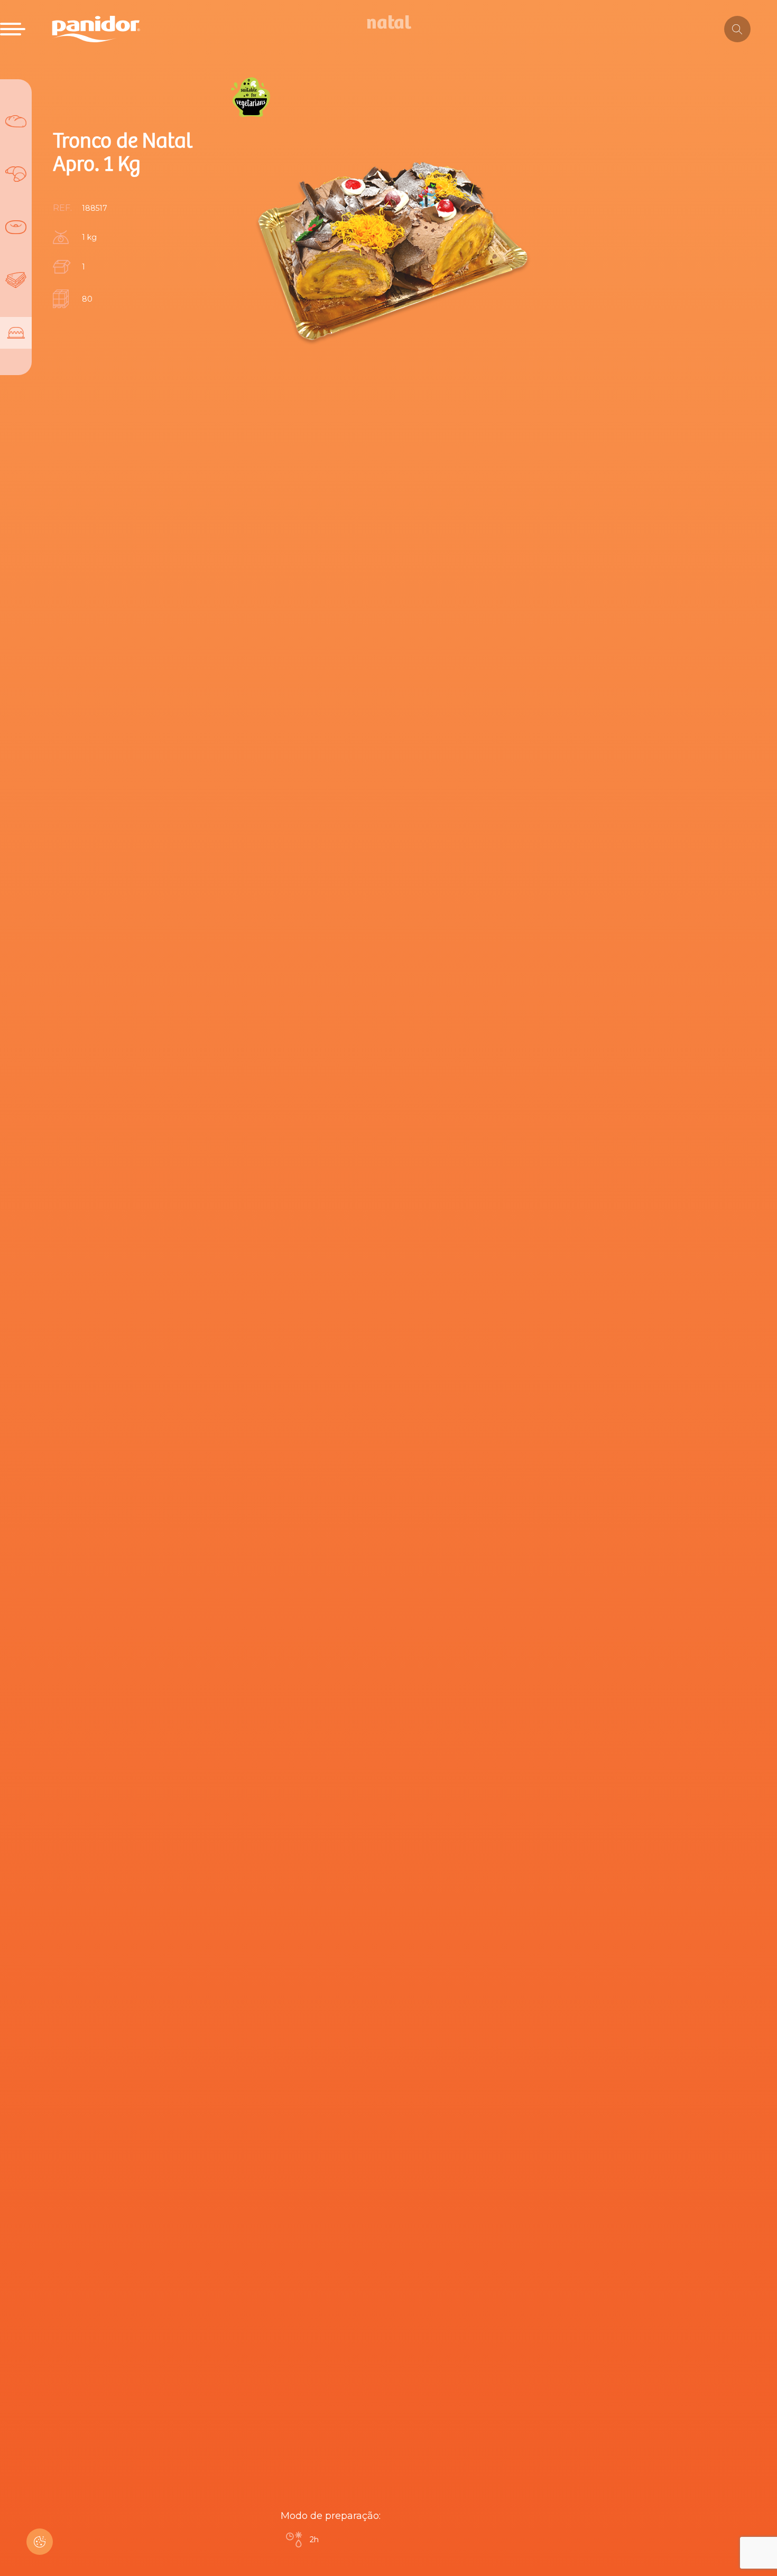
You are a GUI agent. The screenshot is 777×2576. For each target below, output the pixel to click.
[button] (40, 2542)
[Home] (96, 29)
